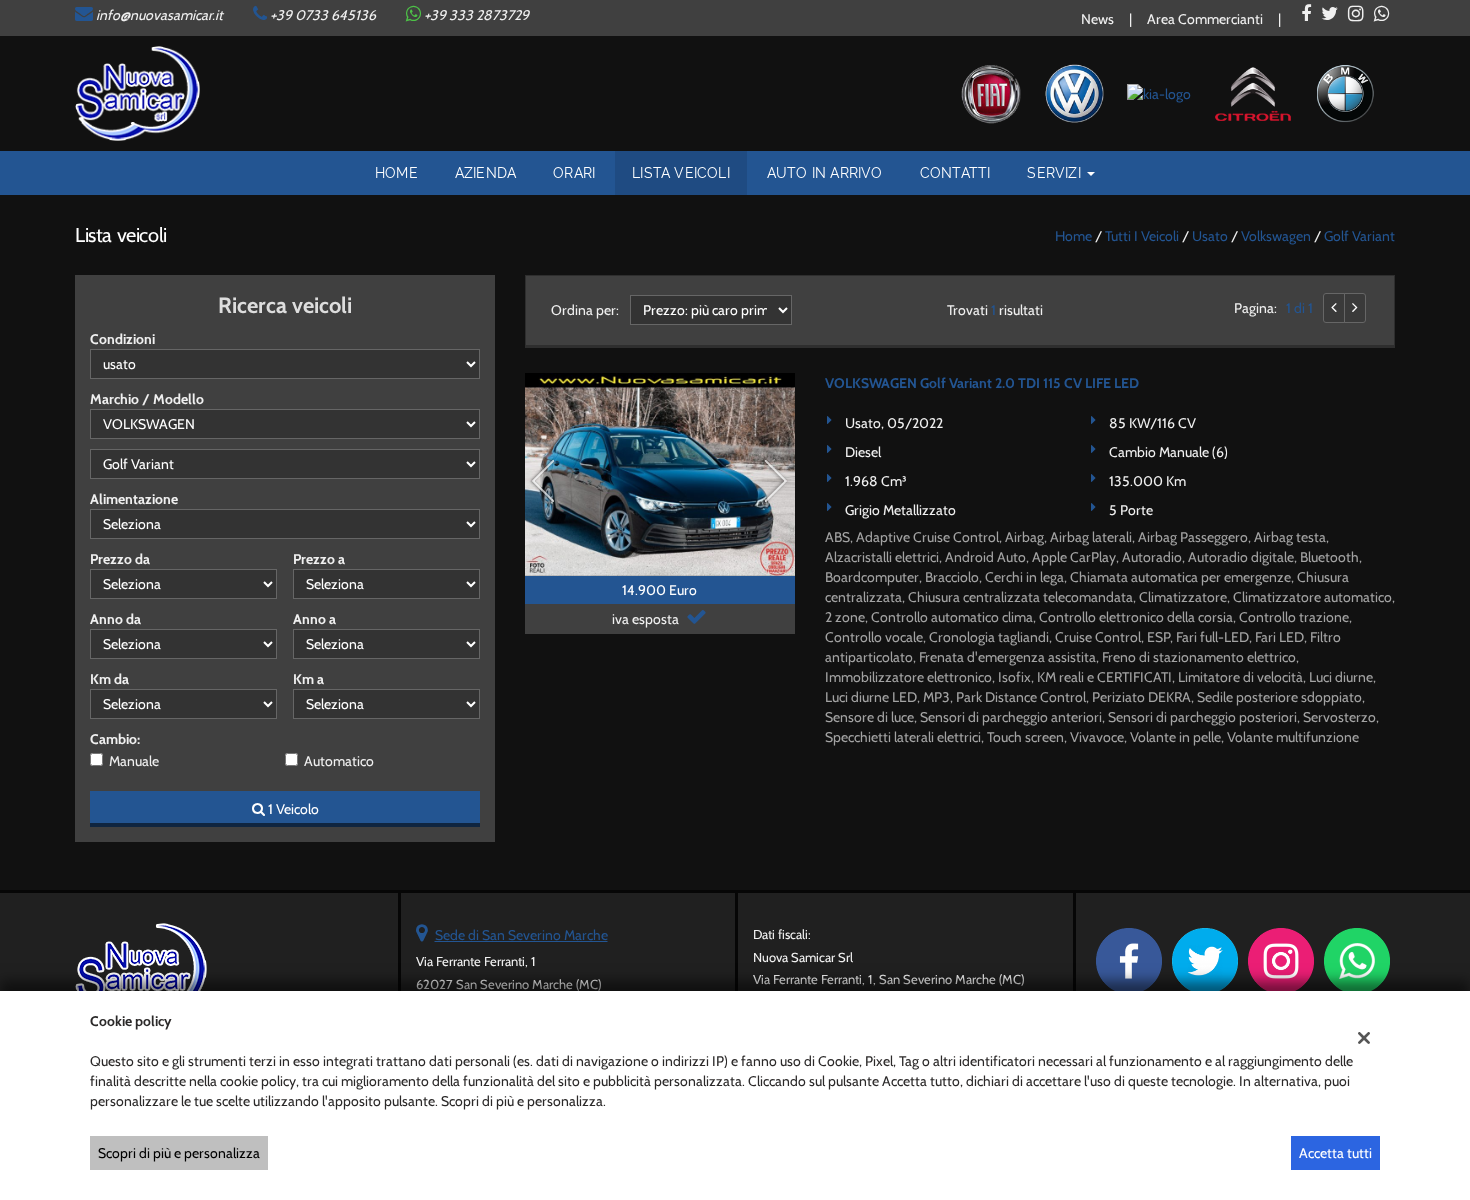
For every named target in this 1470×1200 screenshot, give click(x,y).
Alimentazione (134, 499)
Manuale (134, 761)
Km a (308, 679)
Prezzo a (319, 559)
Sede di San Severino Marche (521, 935)
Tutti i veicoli (1142, 236)
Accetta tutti (1335, 1153)
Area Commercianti (1205, 19)
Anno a (314, 619)
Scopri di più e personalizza (179, 1153)
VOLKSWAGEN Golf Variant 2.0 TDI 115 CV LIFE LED (982, 383)
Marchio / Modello (147, 399)
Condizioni (122, 339)
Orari (574, 173)
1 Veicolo (292, 809)
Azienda (485, 173)
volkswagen (1276, 236)
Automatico (339, 761)
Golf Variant (1359, 236)
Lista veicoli (681, 173)
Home (396, 173)
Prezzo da (120, 559)
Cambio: (115, 739)
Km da (109, 679)
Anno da (115, 619)
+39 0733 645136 (323, 15)
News (1097, 19)
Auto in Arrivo (825, 173)
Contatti (955, 173)
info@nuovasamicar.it (159, 15)
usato (1210, 236)
